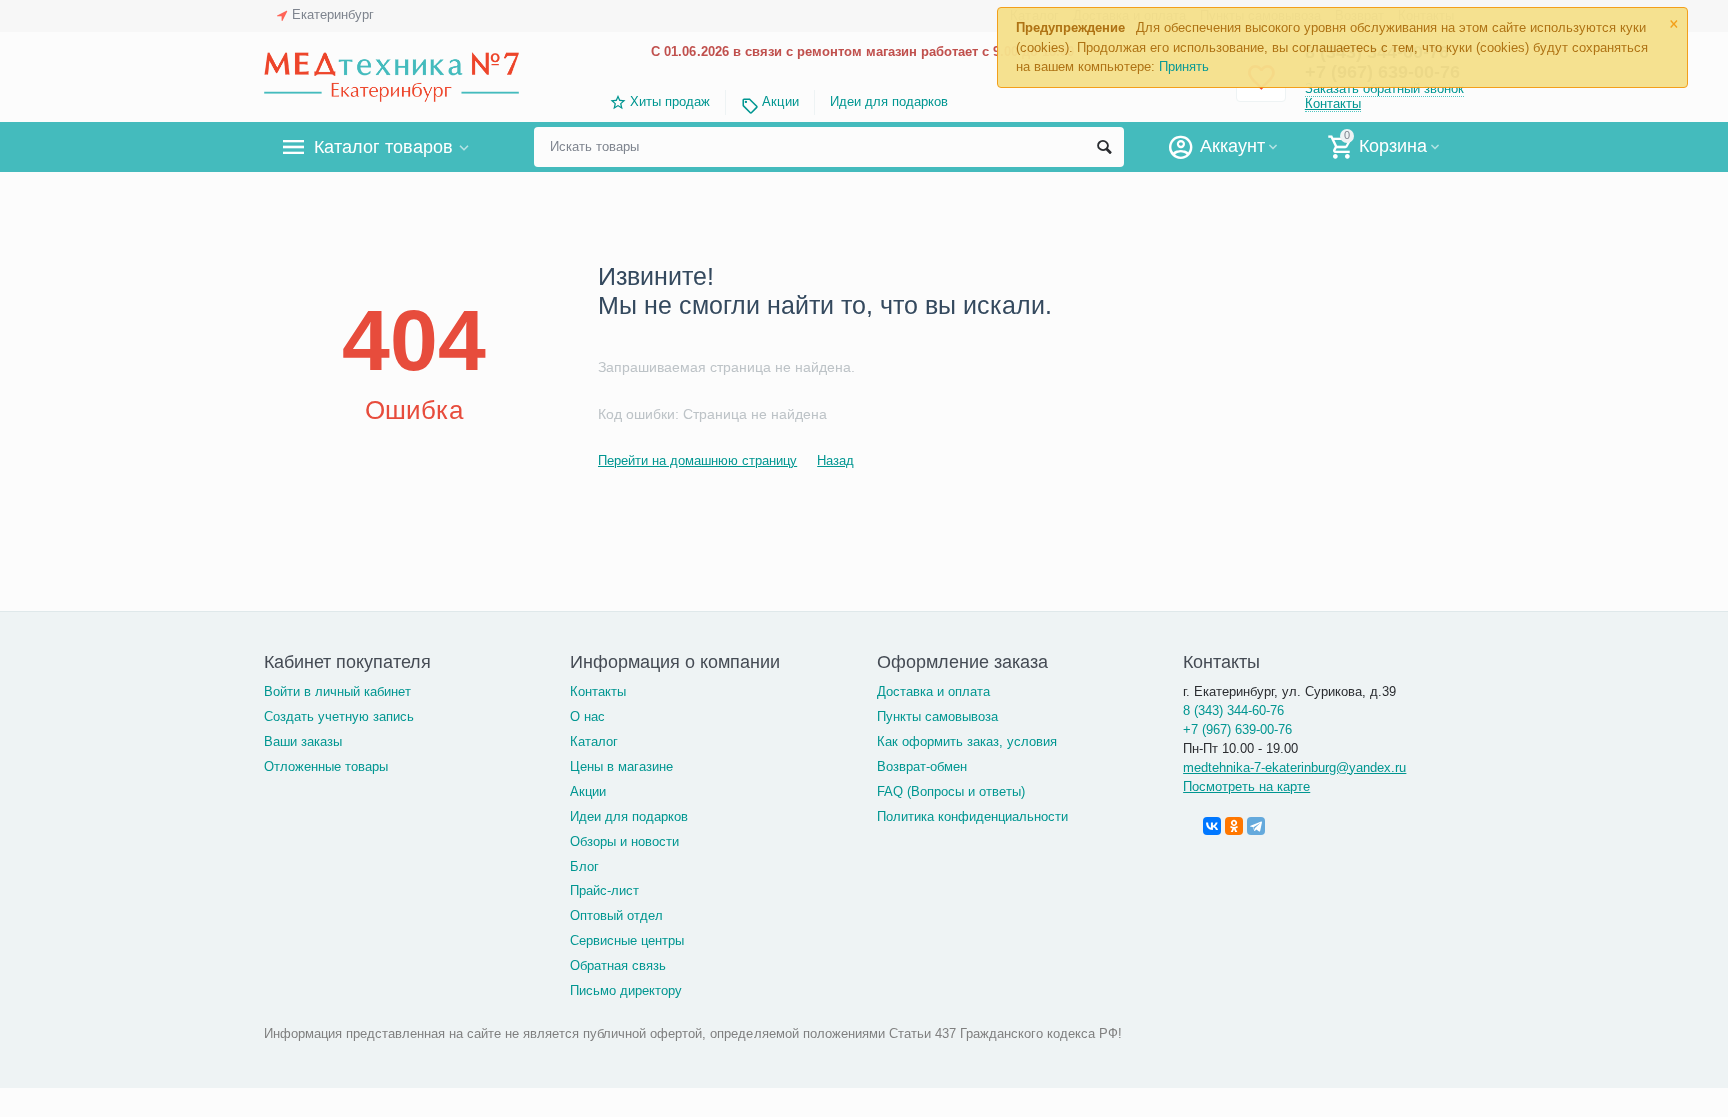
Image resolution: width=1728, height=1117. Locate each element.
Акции (780, 101)
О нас (587, 716)
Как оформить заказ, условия (967, 741)
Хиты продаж (670, 101)
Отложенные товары (326, 766)
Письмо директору (626, 990)
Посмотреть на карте (1246, 786)
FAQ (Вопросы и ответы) (951, 791)
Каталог (594, 741)
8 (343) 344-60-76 (1233, 710)
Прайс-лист (604, 890)
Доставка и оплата (933, 691)
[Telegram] (1256, 826)
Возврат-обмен (922, 766)
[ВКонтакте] (1212, 826)
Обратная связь (618, 965)
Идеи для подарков (889, 101)
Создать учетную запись (339, 716)
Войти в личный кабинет (337, 691)
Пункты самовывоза (937, 716)
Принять (1184, 66)
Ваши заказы (303, 741)
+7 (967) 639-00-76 (1237, 729)
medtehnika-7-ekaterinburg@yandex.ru (1294, 767)
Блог (584, 866)
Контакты (1333, 103)
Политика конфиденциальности (972, 816)
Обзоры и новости (624, 841)
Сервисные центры (627, 940)
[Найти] (1104, 147)
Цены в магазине (621, 766)
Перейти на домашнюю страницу (697, 460)
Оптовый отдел (616, 915)
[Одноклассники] (1234, 826)
